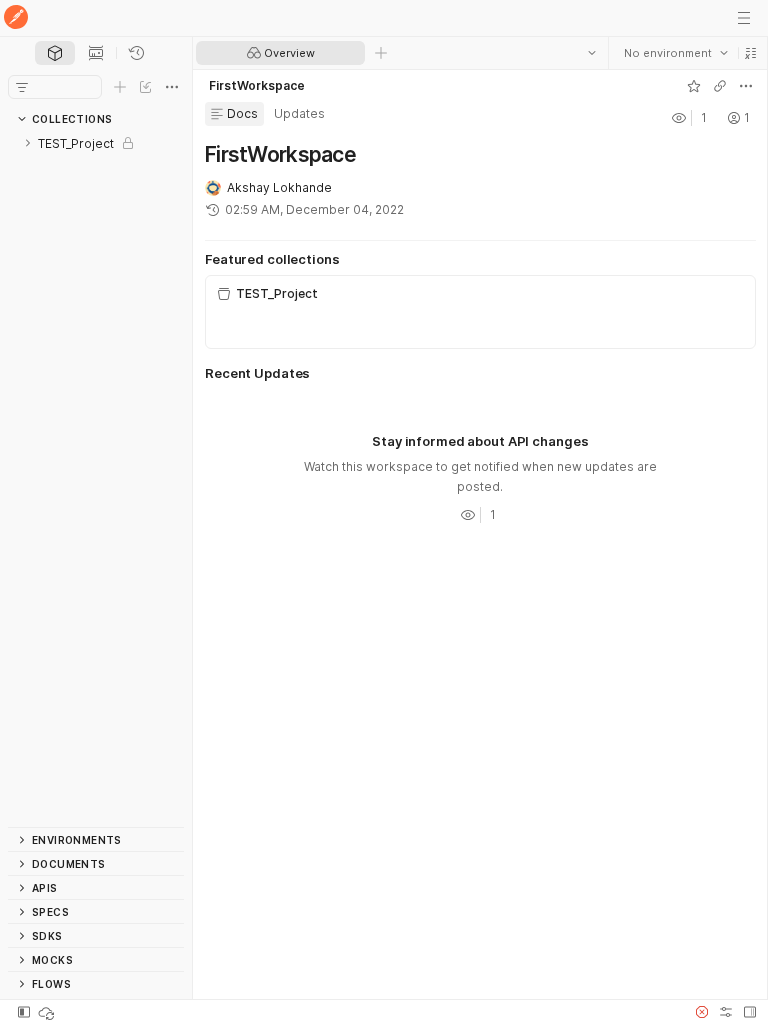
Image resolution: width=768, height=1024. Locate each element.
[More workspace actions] (745, 86)
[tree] (96, 479)
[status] (48, 1012)
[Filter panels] (22, 87)
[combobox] (675, 53)
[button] (750, 53)
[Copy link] (719, 86)
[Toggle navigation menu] (744, 18)
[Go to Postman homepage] (16, 18)
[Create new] (120, 87)
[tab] (55, 53)
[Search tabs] (591, 53)
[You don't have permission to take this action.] (381, 53)
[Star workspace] (693, 86)
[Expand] (28, 143)
